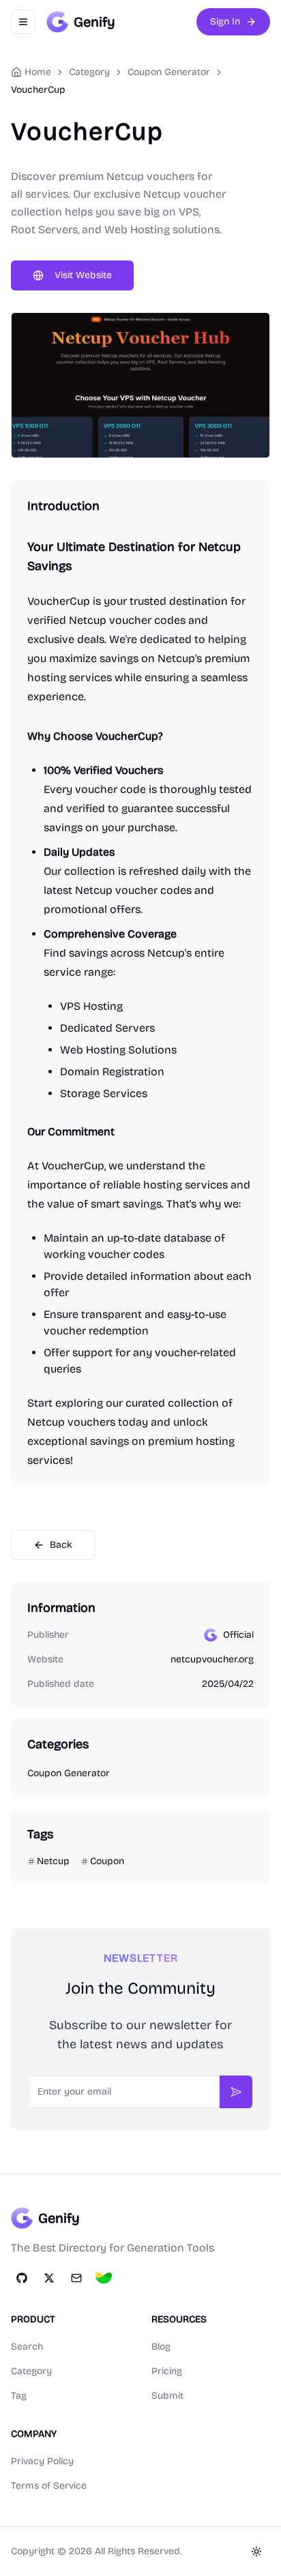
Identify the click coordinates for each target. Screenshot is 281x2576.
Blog (161, 2347)
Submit (167, 2396)
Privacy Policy (42, 2461)
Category (31, 2371)
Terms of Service (49, 2486)
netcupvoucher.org (212, 1659)
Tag (19, 2396)
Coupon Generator (169, 72)
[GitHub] (22, 2278)
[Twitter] (49, 2278)
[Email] (76, 2278)
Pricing (167, 2371)
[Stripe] (104, 2278)
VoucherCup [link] (38, 90)
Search (27, 2347)
